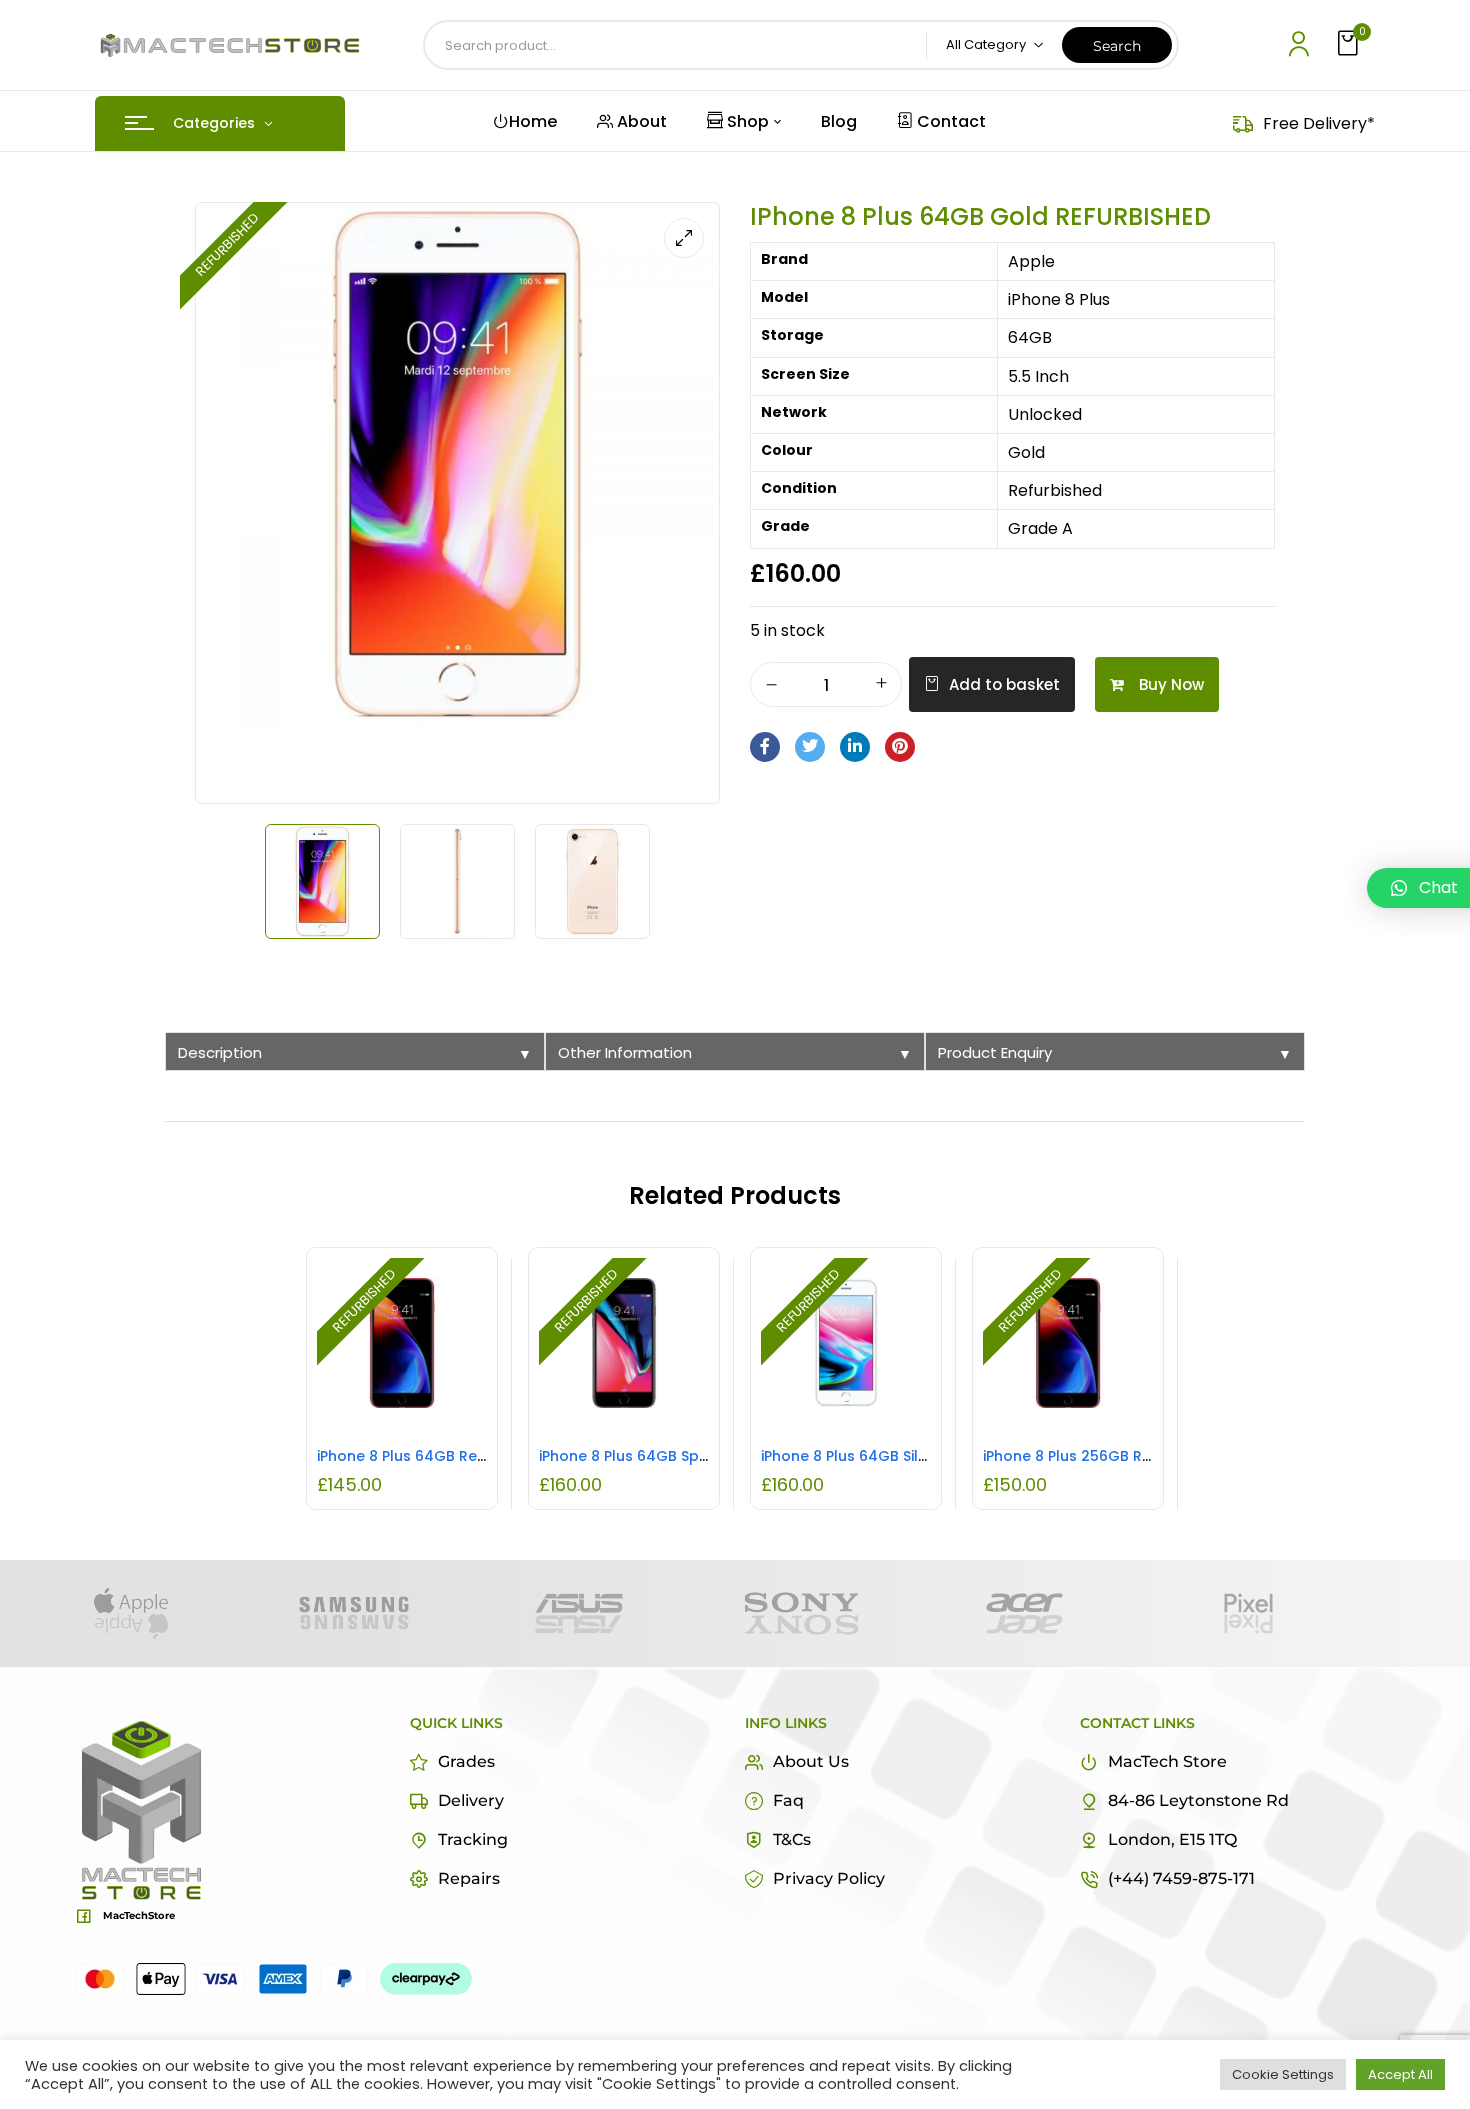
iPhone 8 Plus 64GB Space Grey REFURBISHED (699, 1456)
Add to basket (1004, 684)
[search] (1117, 45)
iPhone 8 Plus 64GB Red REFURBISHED (449, 1456)
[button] (1350, 44)
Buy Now (1171, 684)
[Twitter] (810, 747)
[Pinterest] (900, 747)
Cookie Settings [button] (1283, 2074)
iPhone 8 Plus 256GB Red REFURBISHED (1119, 1456)
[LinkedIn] (855, 747)
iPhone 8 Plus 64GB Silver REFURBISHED (898, 1456)
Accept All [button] (1400, 2074)
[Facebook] (765, 747)
